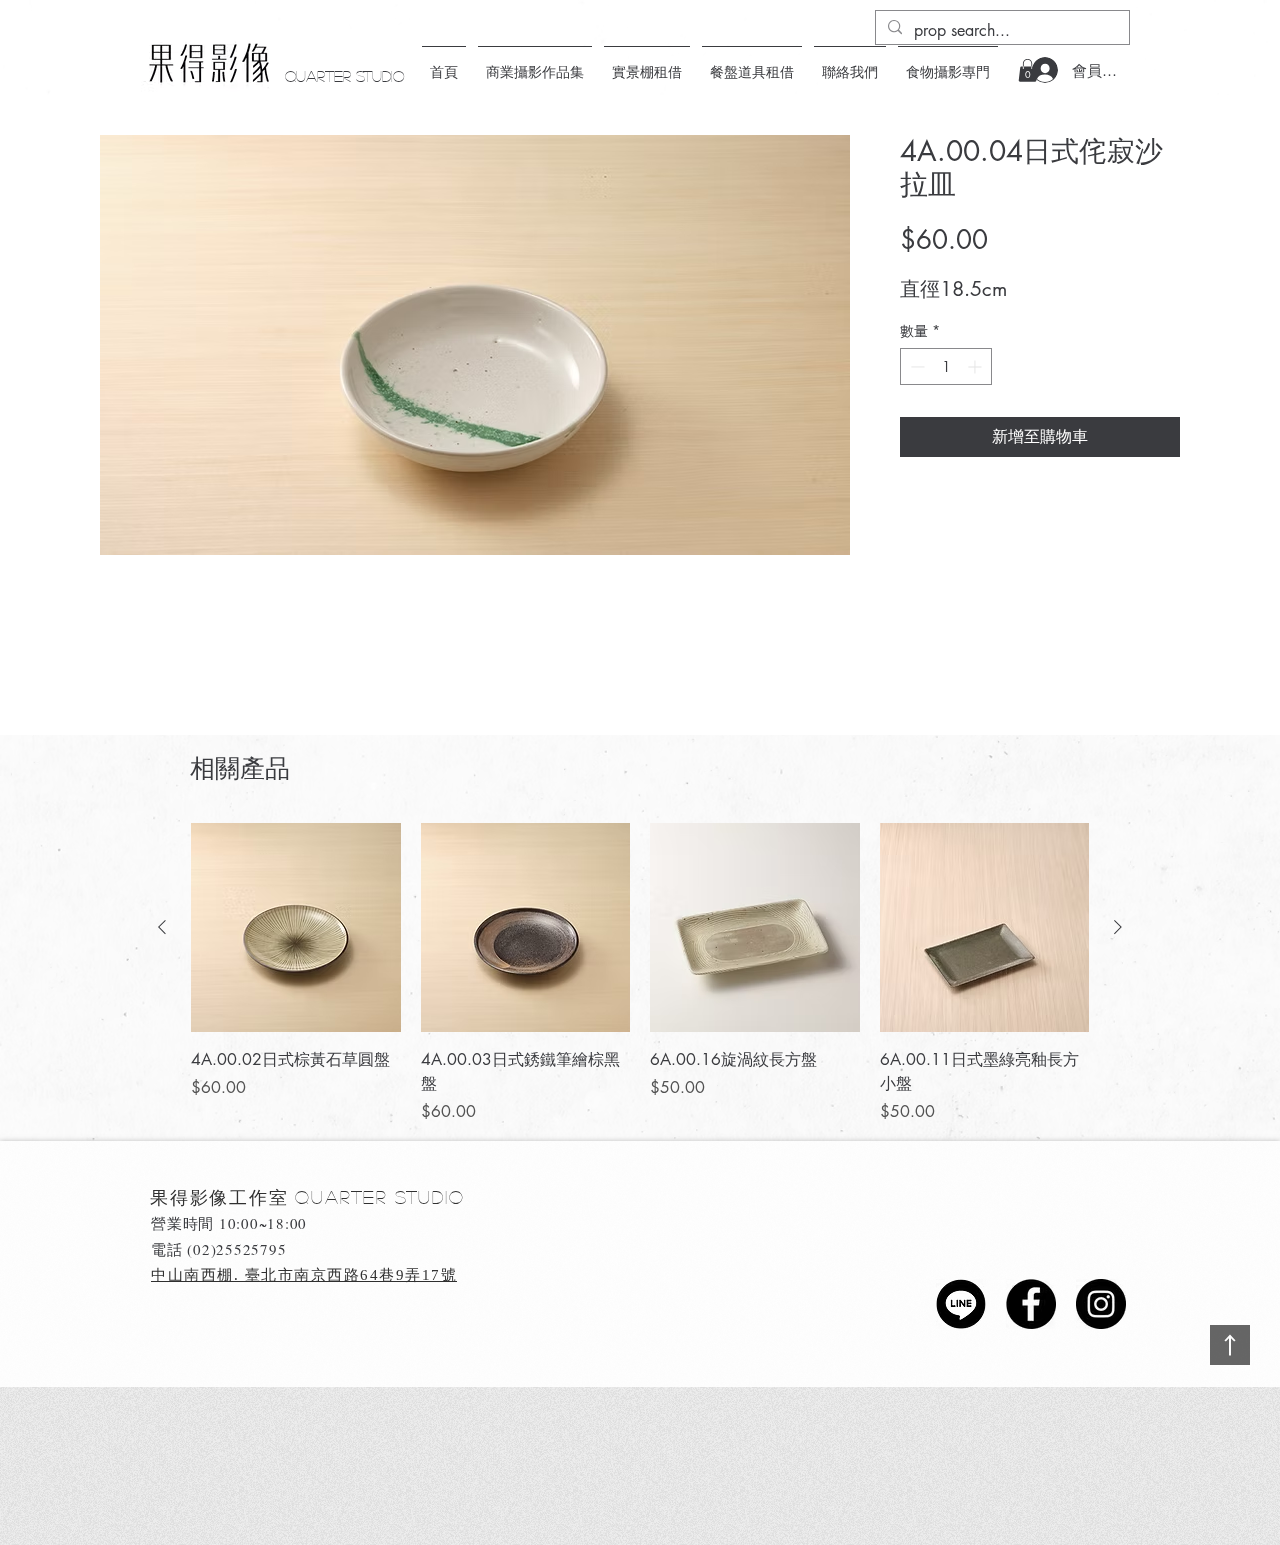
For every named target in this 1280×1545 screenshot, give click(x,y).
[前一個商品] (162, 927)
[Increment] (976, 366)
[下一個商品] (1118, 927)
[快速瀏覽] (296, 928)
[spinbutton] (946, 366)
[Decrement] (915, 366)
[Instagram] (1101, 1304)
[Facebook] (1031, 1304)
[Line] (961, 1304)
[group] (640, 974)
